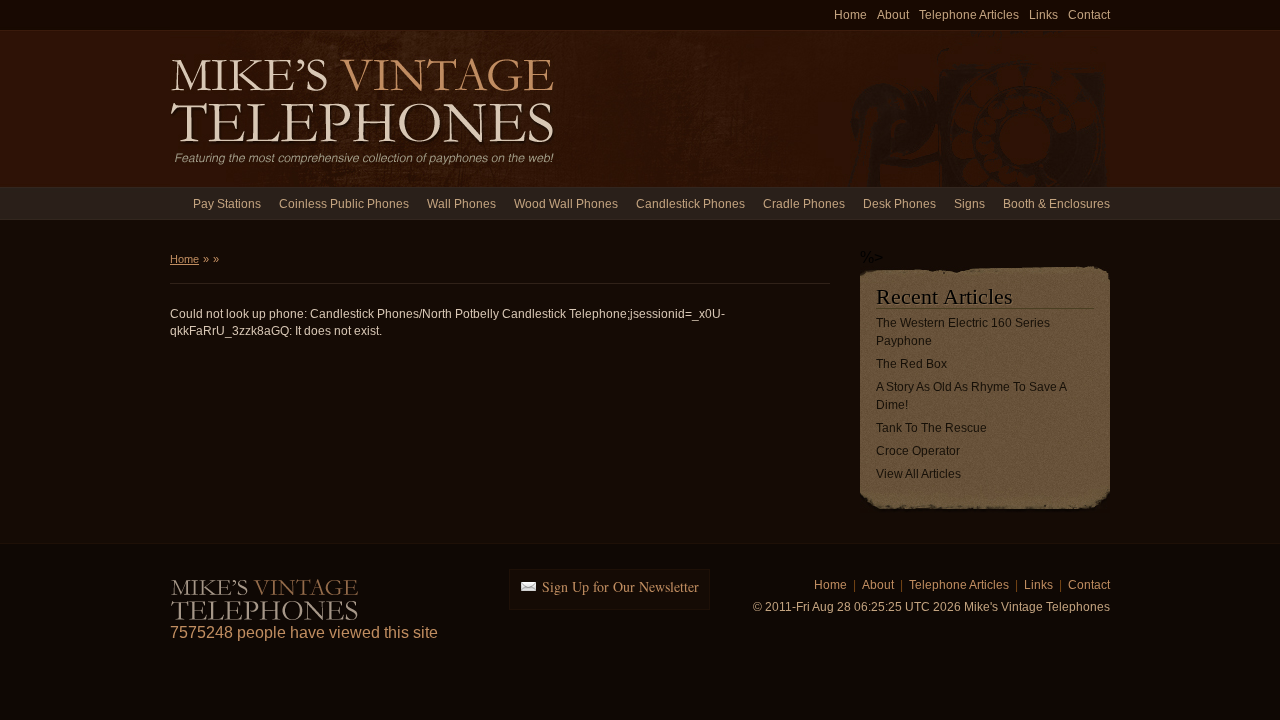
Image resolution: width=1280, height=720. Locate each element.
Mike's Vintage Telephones (365, 108)
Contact (1089, 15)
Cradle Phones (804, 204)
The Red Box (911, 364)
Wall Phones (461, 204)
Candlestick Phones (690, 204)
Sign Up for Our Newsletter (620, 586)
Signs (969, 204)
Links (1043, 15)
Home (850, 15)
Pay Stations (227, 204)
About (893, 15)
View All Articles (918, 474)
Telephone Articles (969, 15)
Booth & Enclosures (1056, 204)
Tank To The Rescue (931, 428)
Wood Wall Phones (566, 204)
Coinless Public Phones (344, 204)
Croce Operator (918, 451)
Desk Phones (899, 204)
